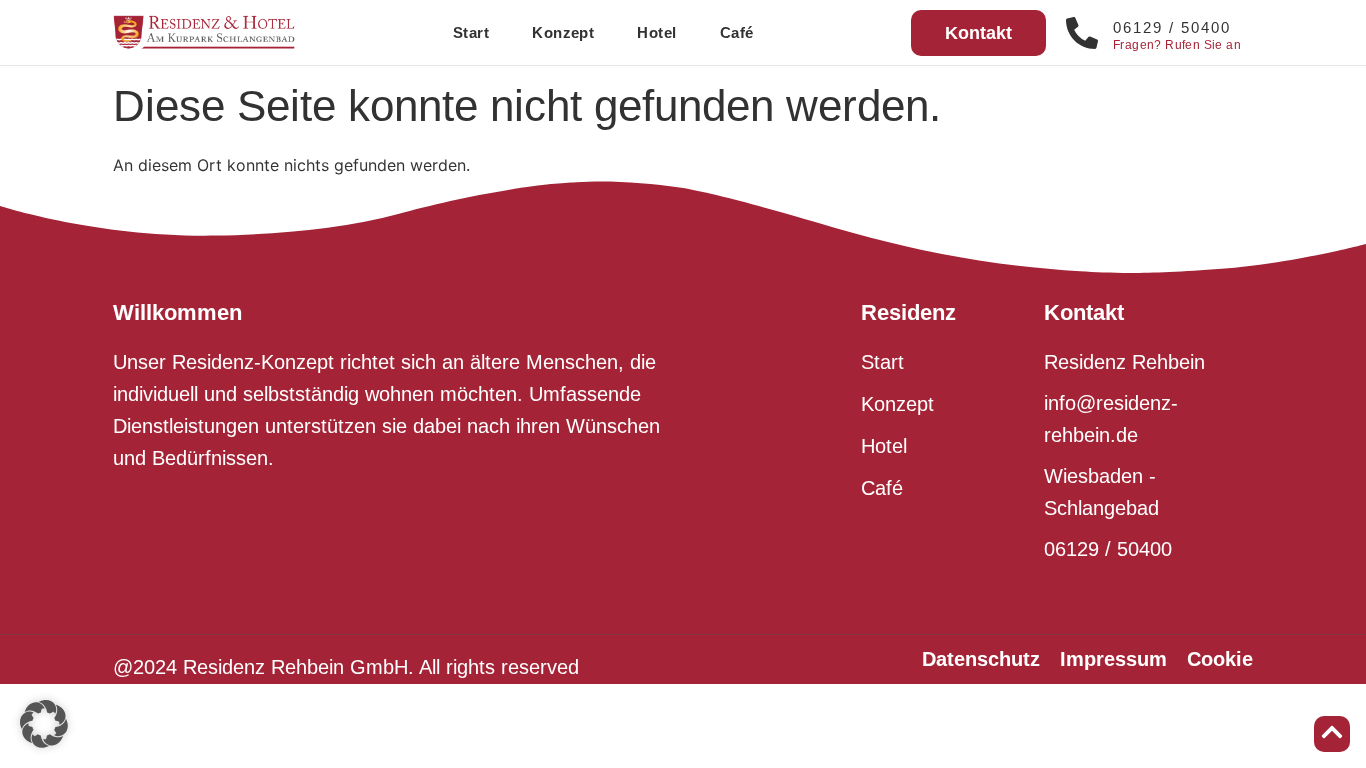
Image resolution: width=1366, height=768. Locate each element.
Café (737, 32)
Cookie (1220, 659)
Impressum (1113, 659)
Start (471, 32)
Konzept (563, 32)
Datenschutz (981, 659)
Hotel (656, 32)
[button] (44, 724)
